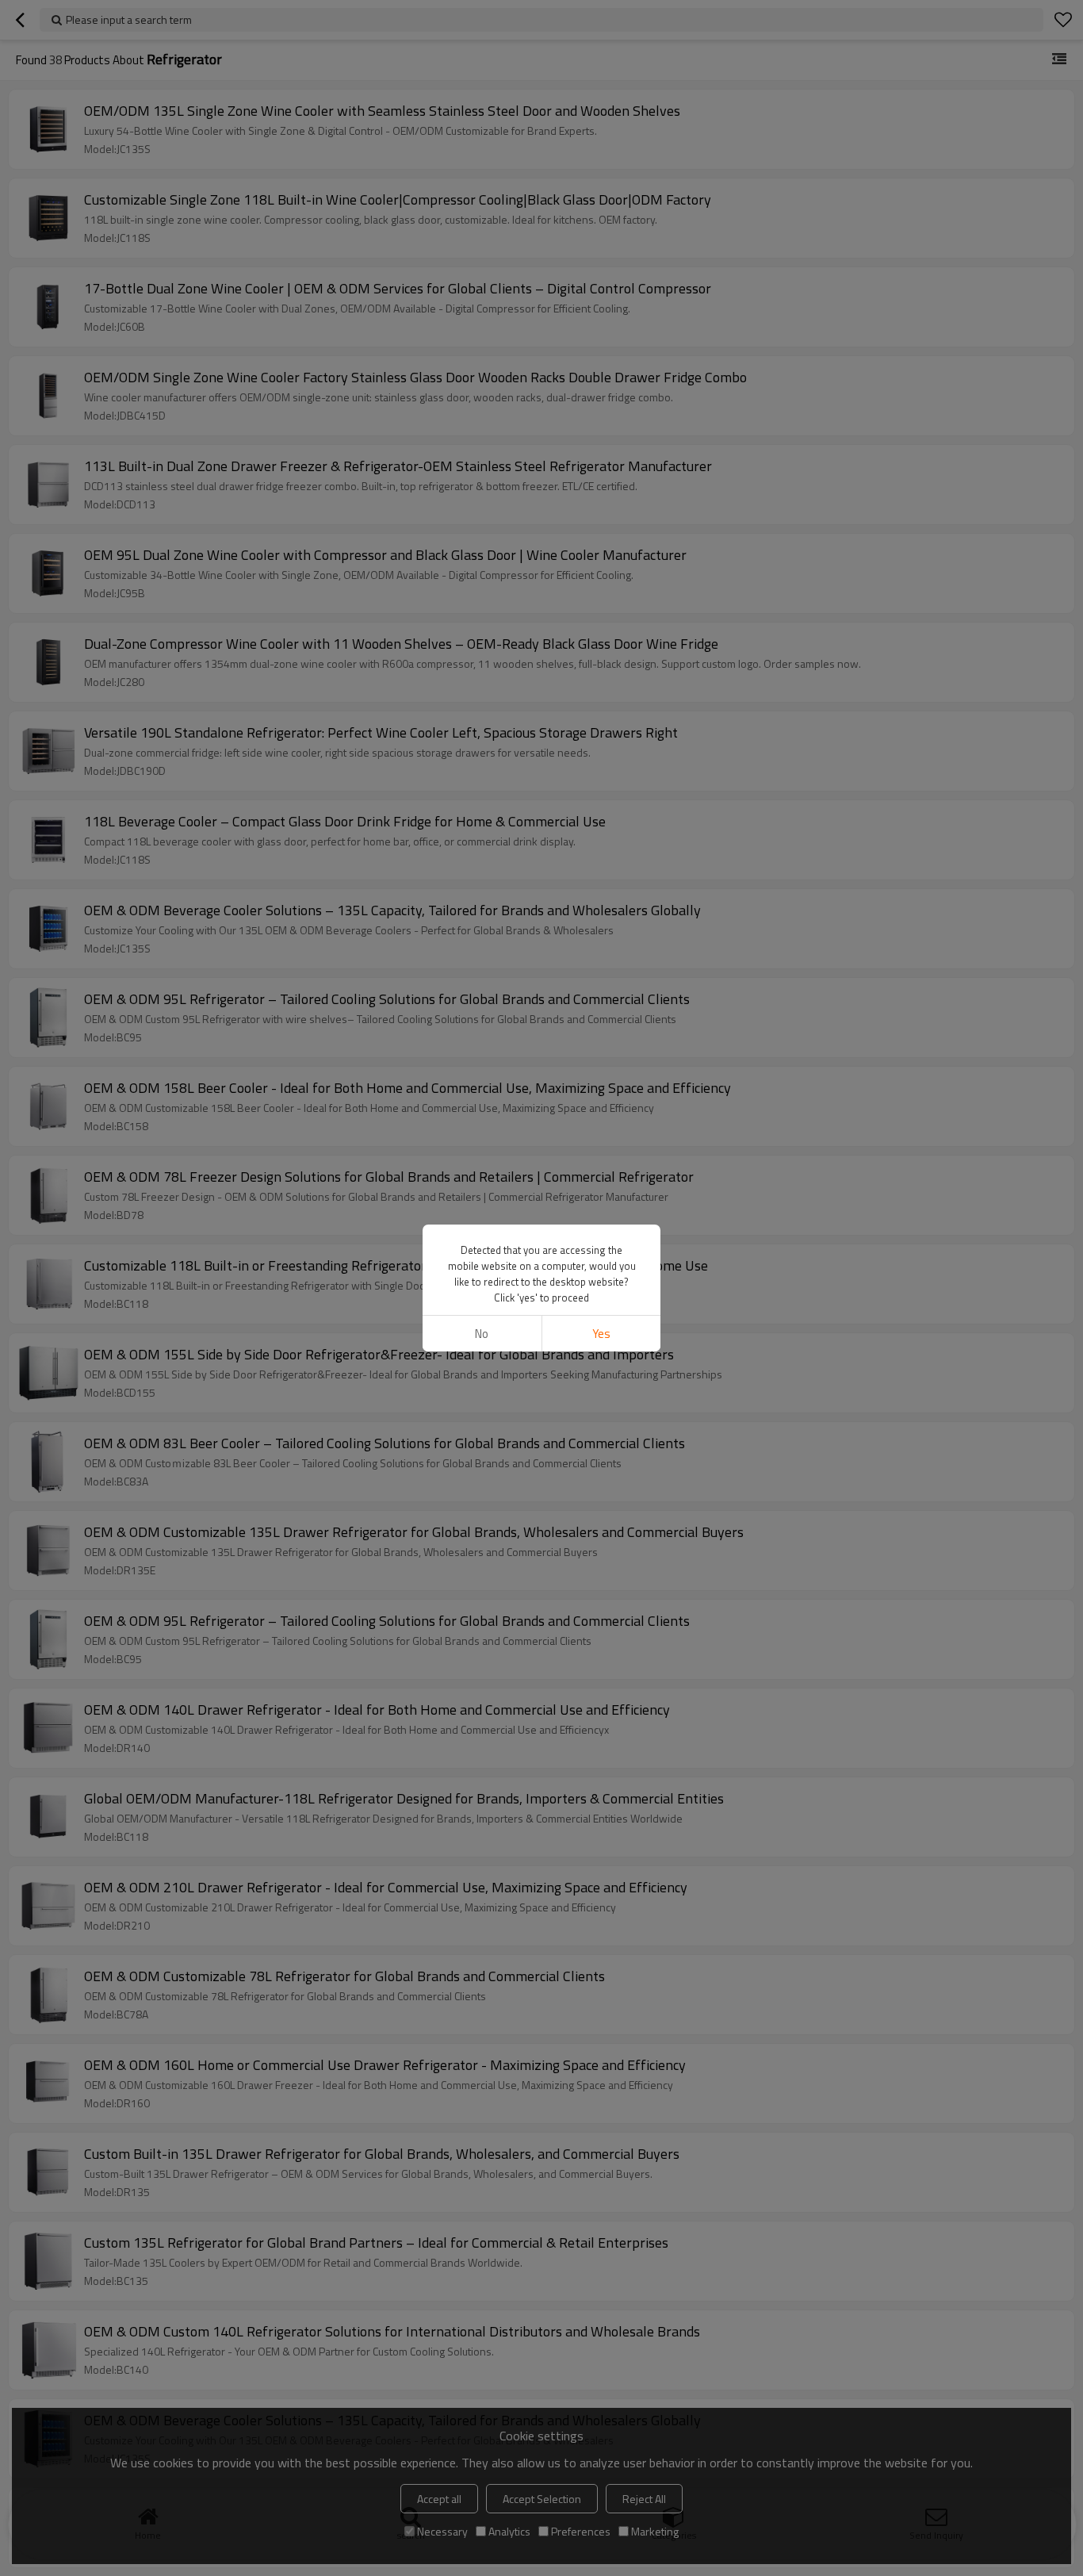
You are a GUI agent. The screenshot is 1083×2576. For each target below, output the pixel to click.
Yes (601, 1334)
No (482, 1334)
